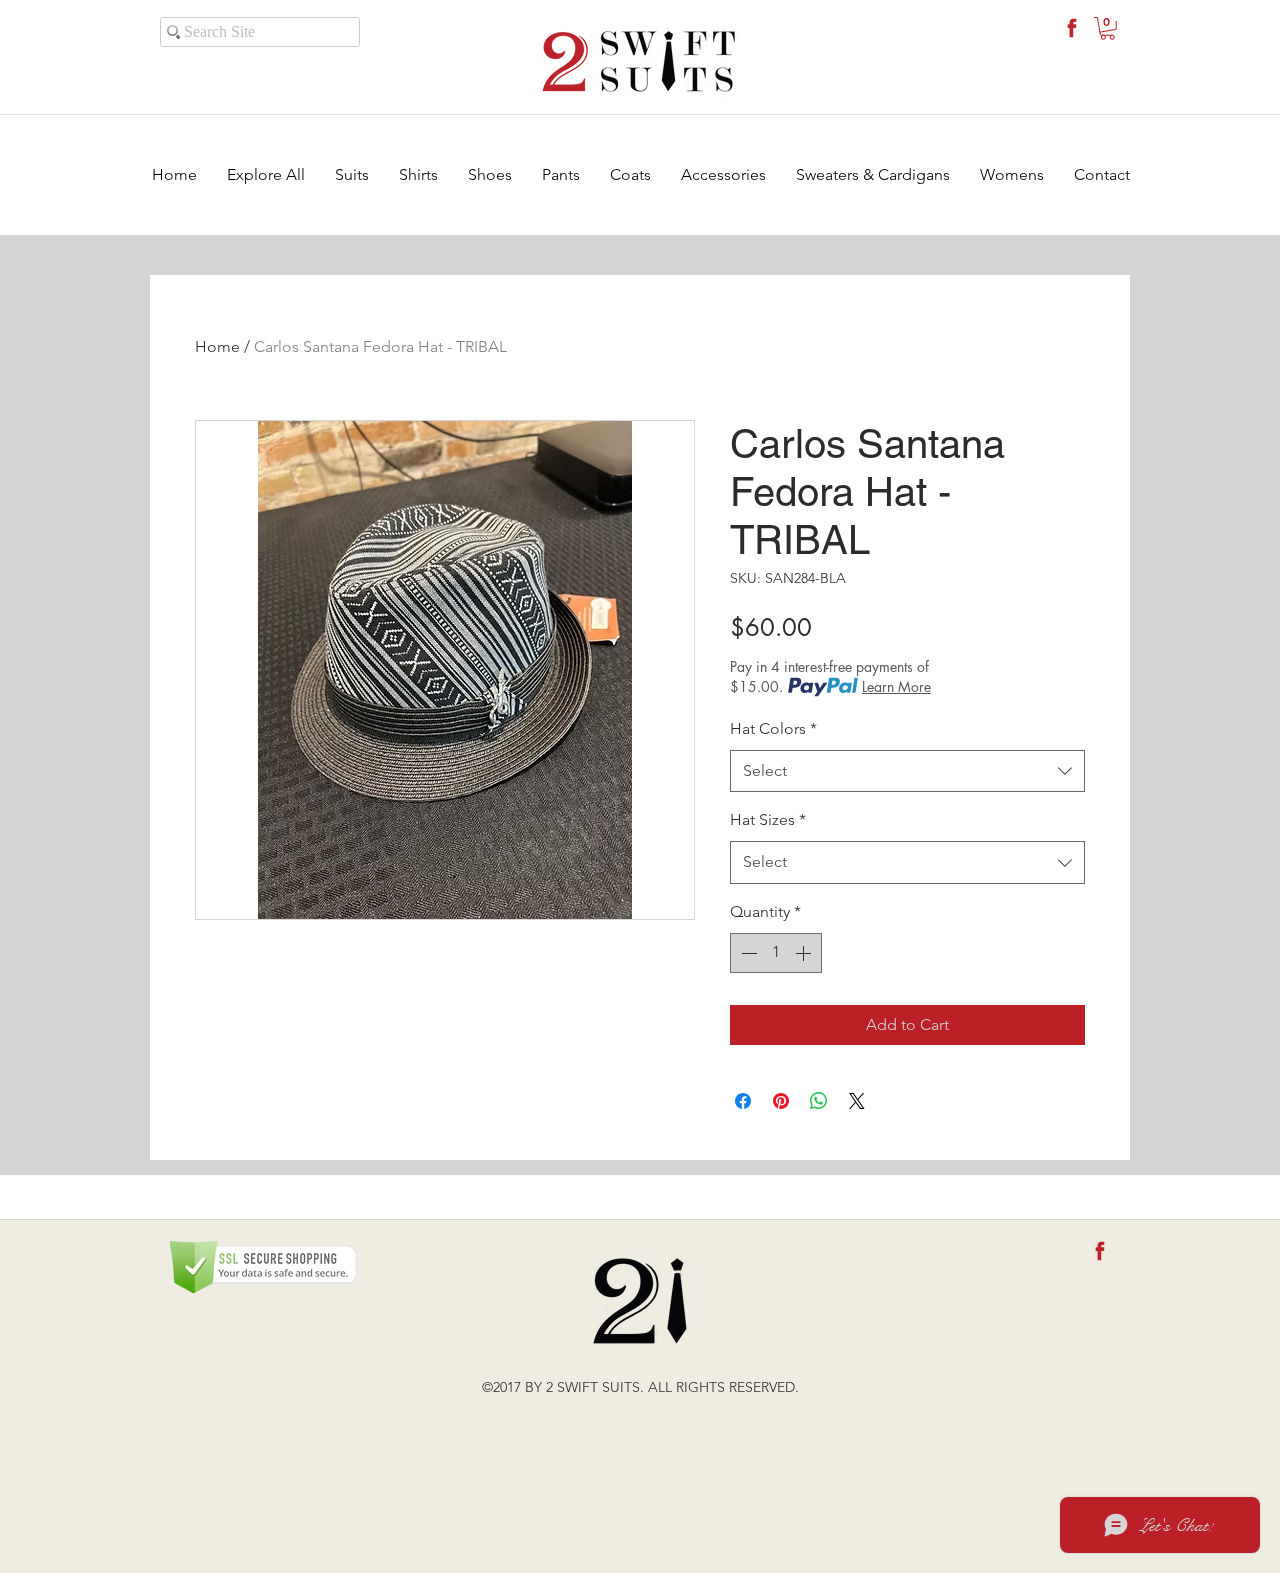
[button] (1107, 28)
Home (217, 346)
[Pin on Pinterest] (781, 1101)
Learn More (896, 686)
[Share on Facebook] (743, 1101)
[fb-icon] (1072, 28)
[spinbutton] (776, 953)
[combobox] (907, 771)
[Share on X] (857, 1101)
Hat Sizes (768, 819)
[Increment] (805, 953)
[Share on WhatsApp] (819, 1101)
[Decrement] (747, 953)
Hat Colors (773, 728)
